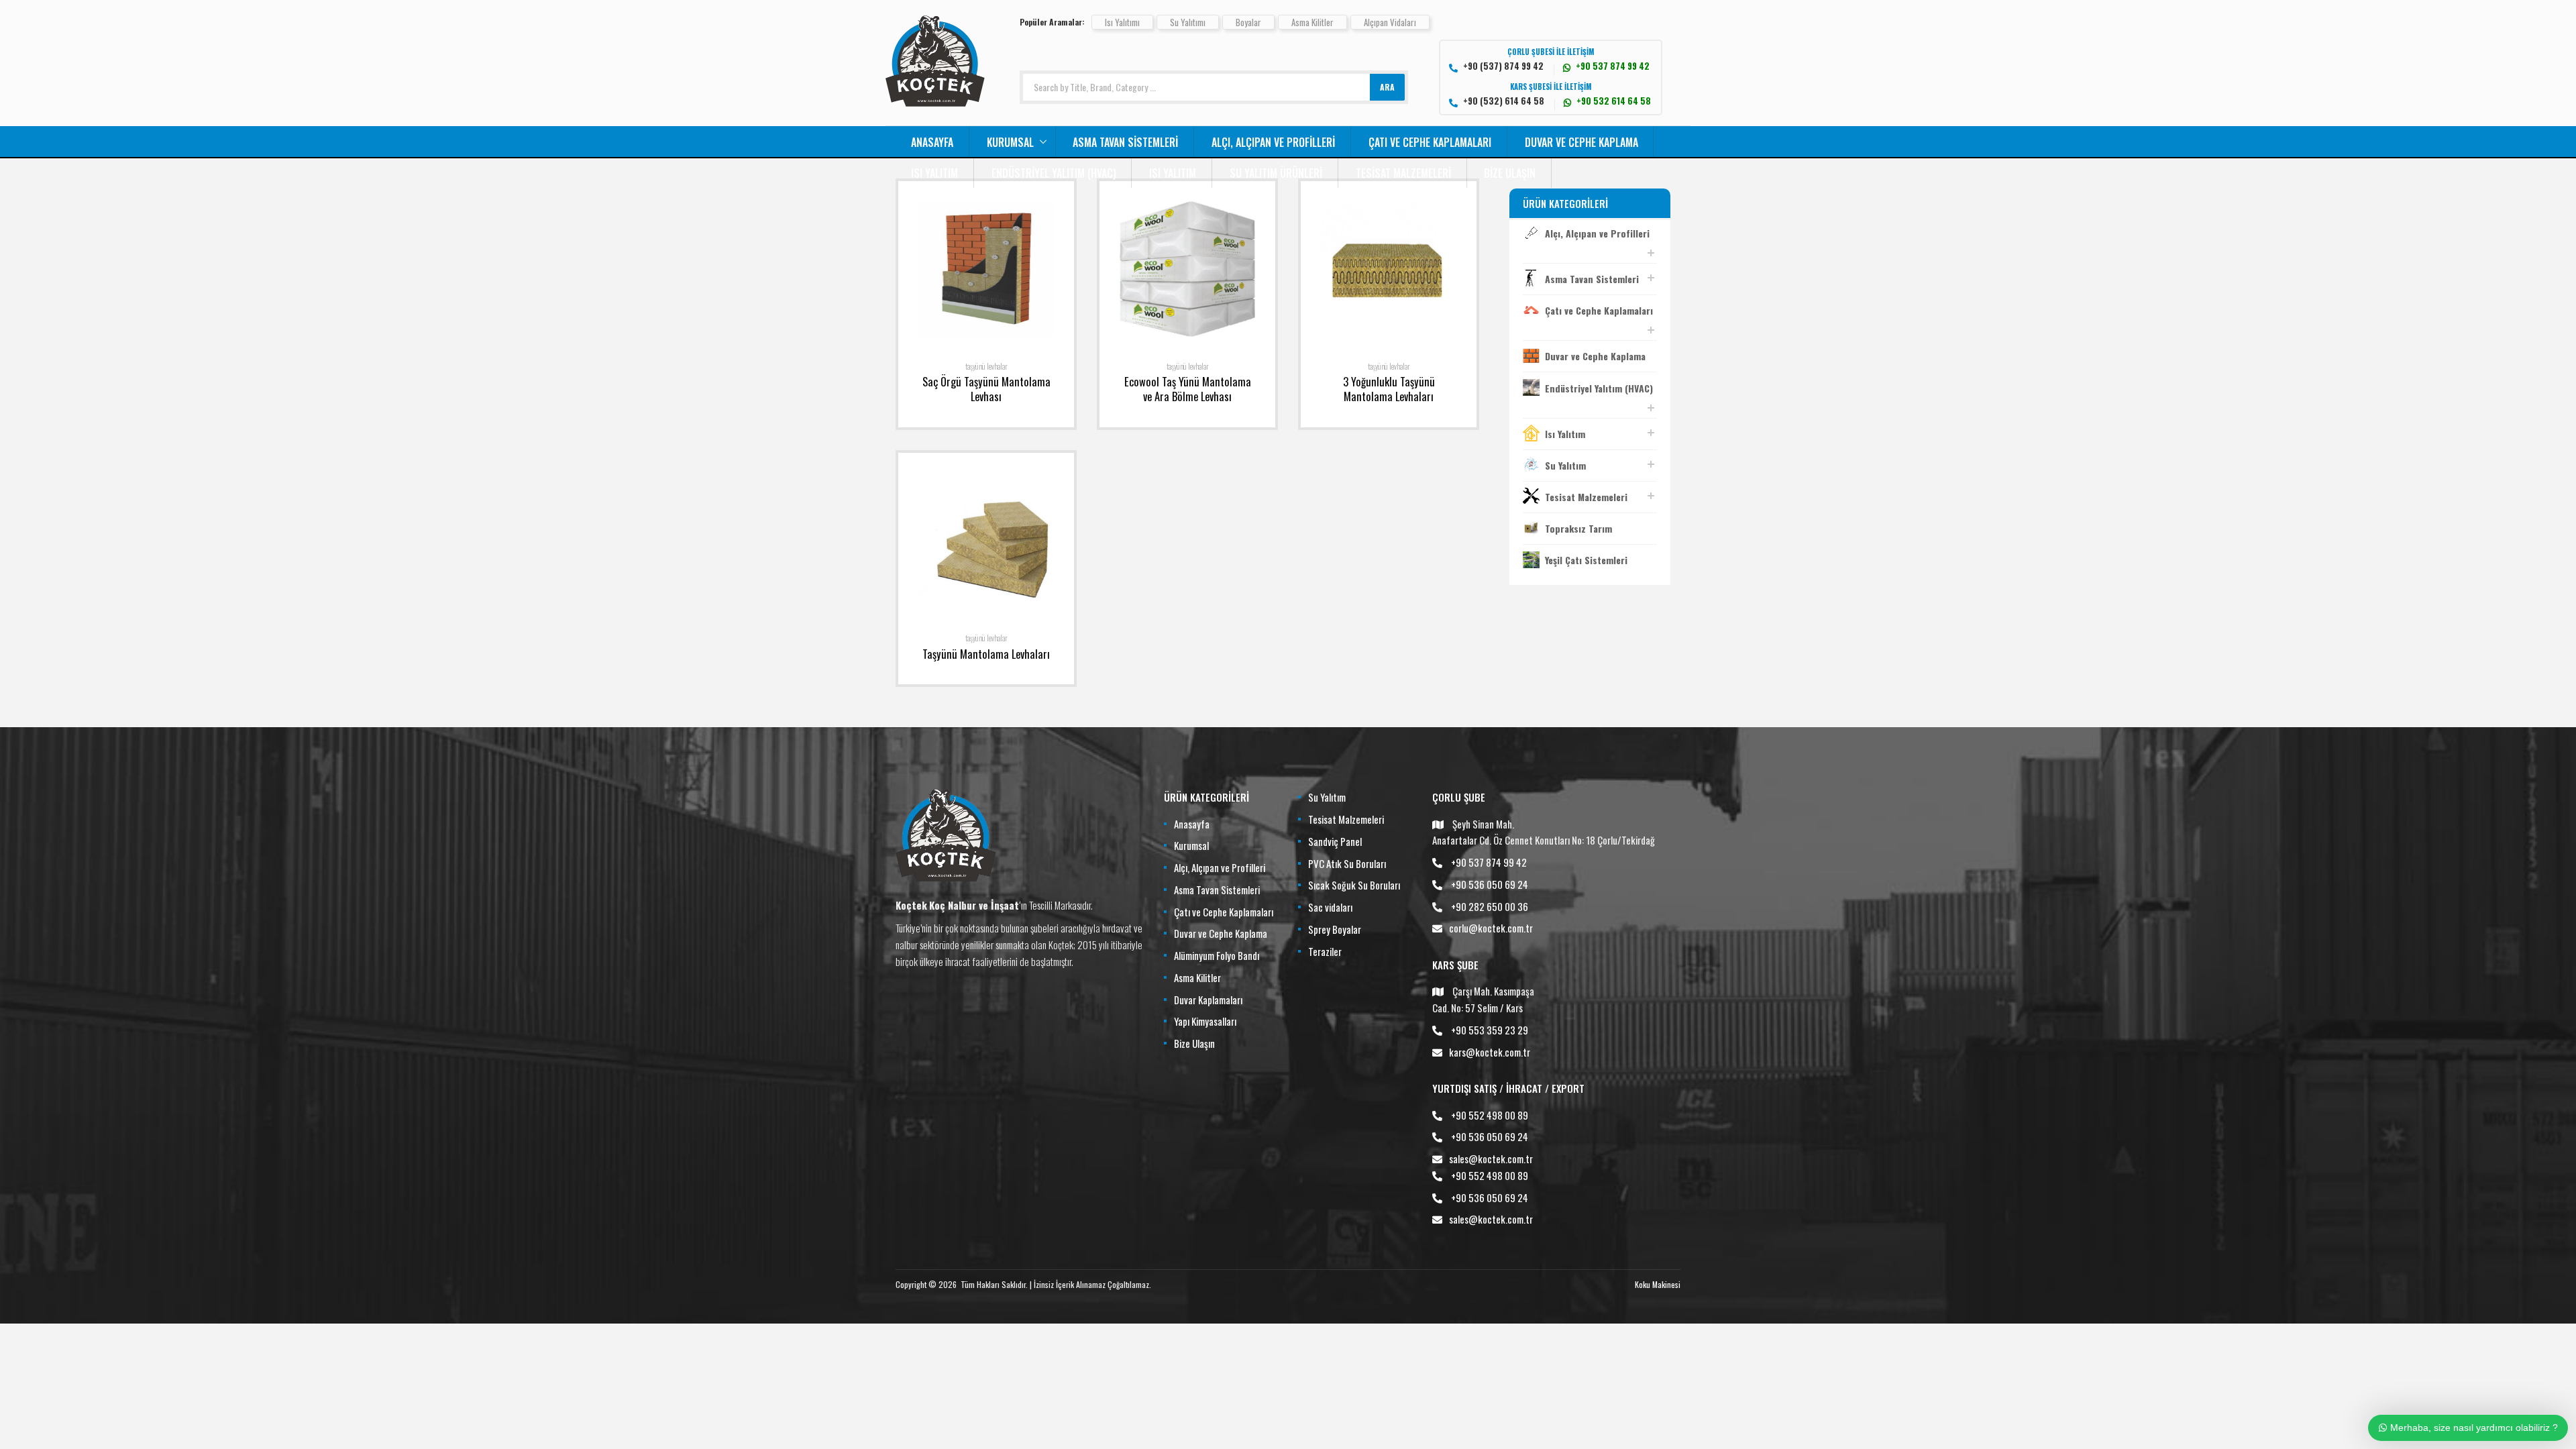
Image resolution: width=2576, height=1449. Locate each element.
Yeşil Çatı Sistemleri (1586, 560)
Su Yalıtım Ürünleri (1276, 173)
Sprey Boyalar (1335, 929)
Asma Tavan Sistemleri (1125, 142)
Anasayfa (932, 142)
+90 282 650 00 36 (1490, 906)
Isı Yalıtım (934, 173)
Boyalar (1248, 22)
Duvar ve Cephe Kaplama (1581, 142)
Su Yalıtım (1565, 465)
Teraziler (1325, 951)
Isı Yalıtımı (1122, 22)
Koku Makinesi (1658, 1284)
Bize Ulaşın (1510, 173)
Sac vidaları (1330, 907)
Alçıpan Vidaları (1390, 22)
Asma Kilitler (1312, 22)
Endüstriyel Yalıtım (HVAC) (1054, 173)
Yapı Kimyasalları (1205, 1021)
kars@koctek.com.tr (1490, 1052)
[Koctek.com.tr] (935, 102)
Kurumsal (1010, 142)
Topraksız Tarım (1578, 528)
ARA (1387, 87)
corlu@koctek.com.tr (1491, 928)
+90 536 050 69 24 (1490, 884)
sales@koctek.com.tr (1491, 1159)
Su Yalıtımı (1188, 22)
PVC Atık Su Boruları (1347, 863)
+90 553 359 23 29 (1490, 1030)
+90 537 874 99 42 (1489, 862)
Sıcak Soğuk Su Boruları (1354, 885)
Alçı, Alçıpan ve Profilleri (1273, 142)
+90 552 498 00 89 (1490, 1115)
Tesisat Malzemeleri (1403, 173)
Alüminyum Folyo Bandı (1217, 955)
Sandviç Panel (1335, 841)
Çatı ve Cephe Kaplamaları (1430, 142)
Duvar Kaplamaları (1208, 1000)
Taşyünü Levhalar (986, 366)
